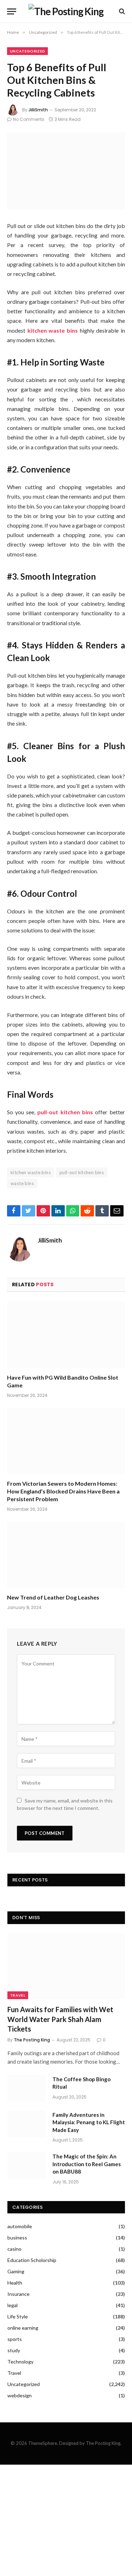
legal (12, 2305)
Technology (20, 2362)
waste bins (22, 1183)
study (14, 2350)
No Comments (29, 119)
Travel (18, 1995)
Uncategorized (27, 51)
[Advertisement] (66, 2520)
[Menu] (12, 11)
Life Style (18, 2316)
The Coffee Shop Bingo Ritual (81, 2083)
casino (14, 2249)
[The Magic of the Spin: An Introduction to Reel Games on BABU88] (27, 2165)
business (17, 2238)
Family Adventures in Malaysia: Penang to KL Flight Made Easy (89, 2122)
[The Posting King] (66, 11)
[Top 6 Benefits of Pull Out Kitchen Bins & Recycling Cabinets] (66, 171)
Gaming (16, 2271)
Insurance (18, 2294)
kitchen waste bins (31, 1172)
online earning (23, 2328)
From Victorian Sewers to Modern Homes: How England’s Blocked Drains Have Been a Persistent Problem (63, 1491)
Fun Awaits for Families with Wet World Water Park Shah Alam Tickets (60, 2019)
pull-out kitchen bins (82, 1172)
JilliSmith (38, 110)
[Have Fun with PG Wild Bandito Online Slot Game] (66, 1335)
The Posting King (32, 2040)
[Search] (121, 11)
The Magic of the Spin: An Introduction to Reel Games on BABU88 (87, 2164)
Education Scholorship (32, 2260)
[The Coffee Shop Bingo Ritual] (27, 2088)
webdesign (20, 2395)
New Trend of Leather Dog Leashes (53, 1597)
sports (15, 2339)
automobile (20, 2226)
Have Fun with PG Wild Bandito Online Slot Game (63, 1381)
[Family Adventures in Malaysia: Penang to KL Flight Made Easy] (27, 2124)
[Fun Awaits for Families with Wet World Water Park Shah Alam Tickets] (66, 1966)
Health (15, 2283)
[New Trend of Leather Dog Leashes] (66, 1555)
